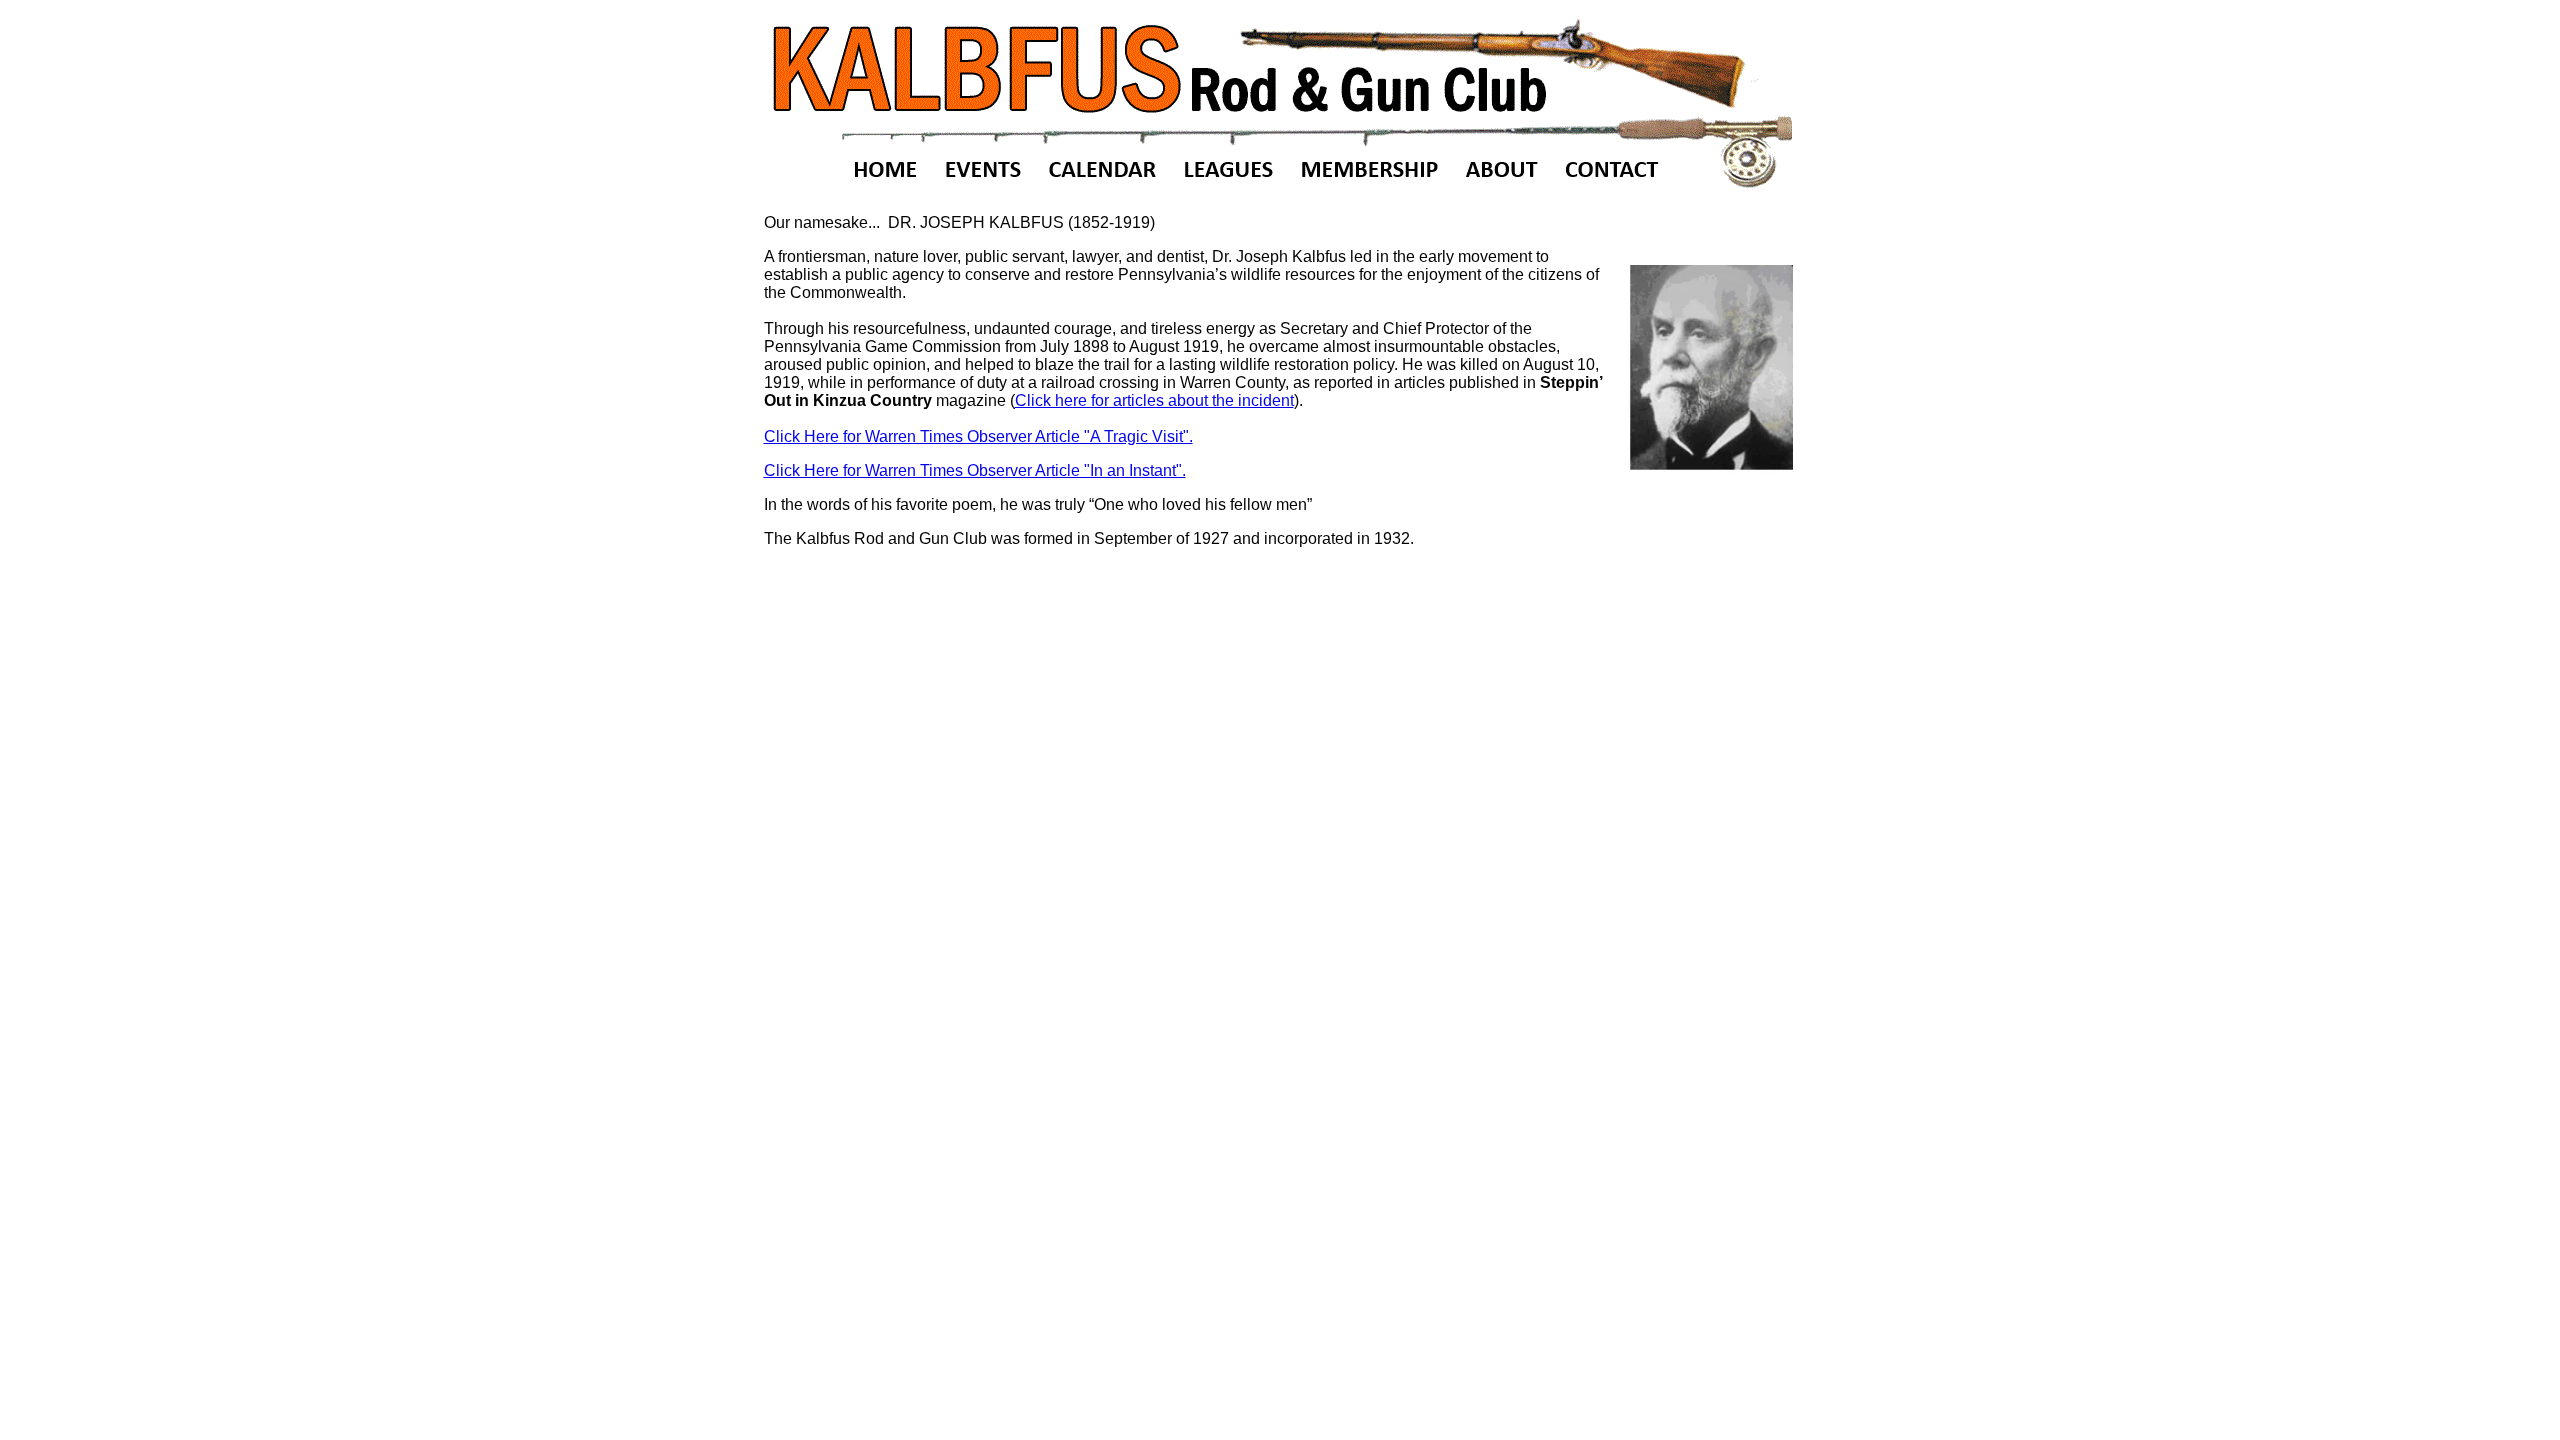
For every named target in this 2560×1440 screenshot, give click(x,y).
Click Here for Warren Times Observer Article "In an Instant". (975, 470)
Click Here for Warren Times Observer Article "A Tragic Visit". (978, 436)
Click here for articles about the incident (1154, 400)
